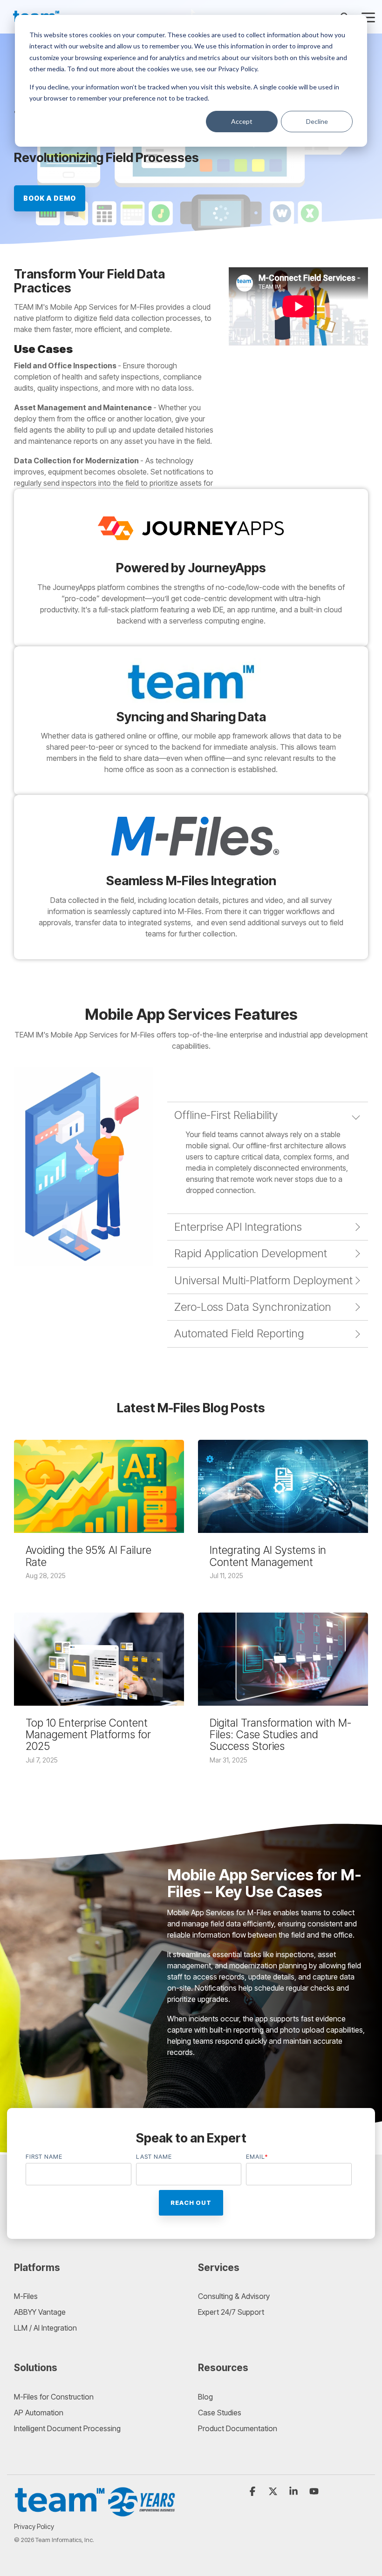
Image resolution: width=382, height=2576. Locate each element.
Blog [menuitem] (205, 2397)
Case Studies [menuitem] (220, 2413)
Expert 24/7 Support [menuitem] (231, 2312)
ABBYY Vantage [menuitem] (40, 2312)
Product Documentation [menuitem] (238, 2428)
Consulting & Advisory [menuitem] (234, 2296)
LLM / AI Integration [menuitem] (45, 2328)
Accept (242, 121)
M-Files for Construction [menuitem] (54, 2397)
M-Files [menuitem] (26, 2296)
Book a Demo (50, 198)
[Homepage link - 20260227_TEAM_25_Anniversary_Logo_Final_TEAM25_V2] (95, 2512)
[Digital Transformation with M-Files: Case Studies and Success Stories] (283, 1659)
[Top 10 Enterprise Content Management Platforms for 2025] (99, 1659)
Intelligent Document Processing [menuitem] (67, 2428)
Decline (317, 121)
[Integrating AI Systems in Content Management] (283, 1486)
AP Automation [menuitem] (39, 2413)
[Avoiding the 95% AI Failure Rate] (99, 1486)
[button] (368, 17)
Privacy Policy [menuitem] (34, 2526)
